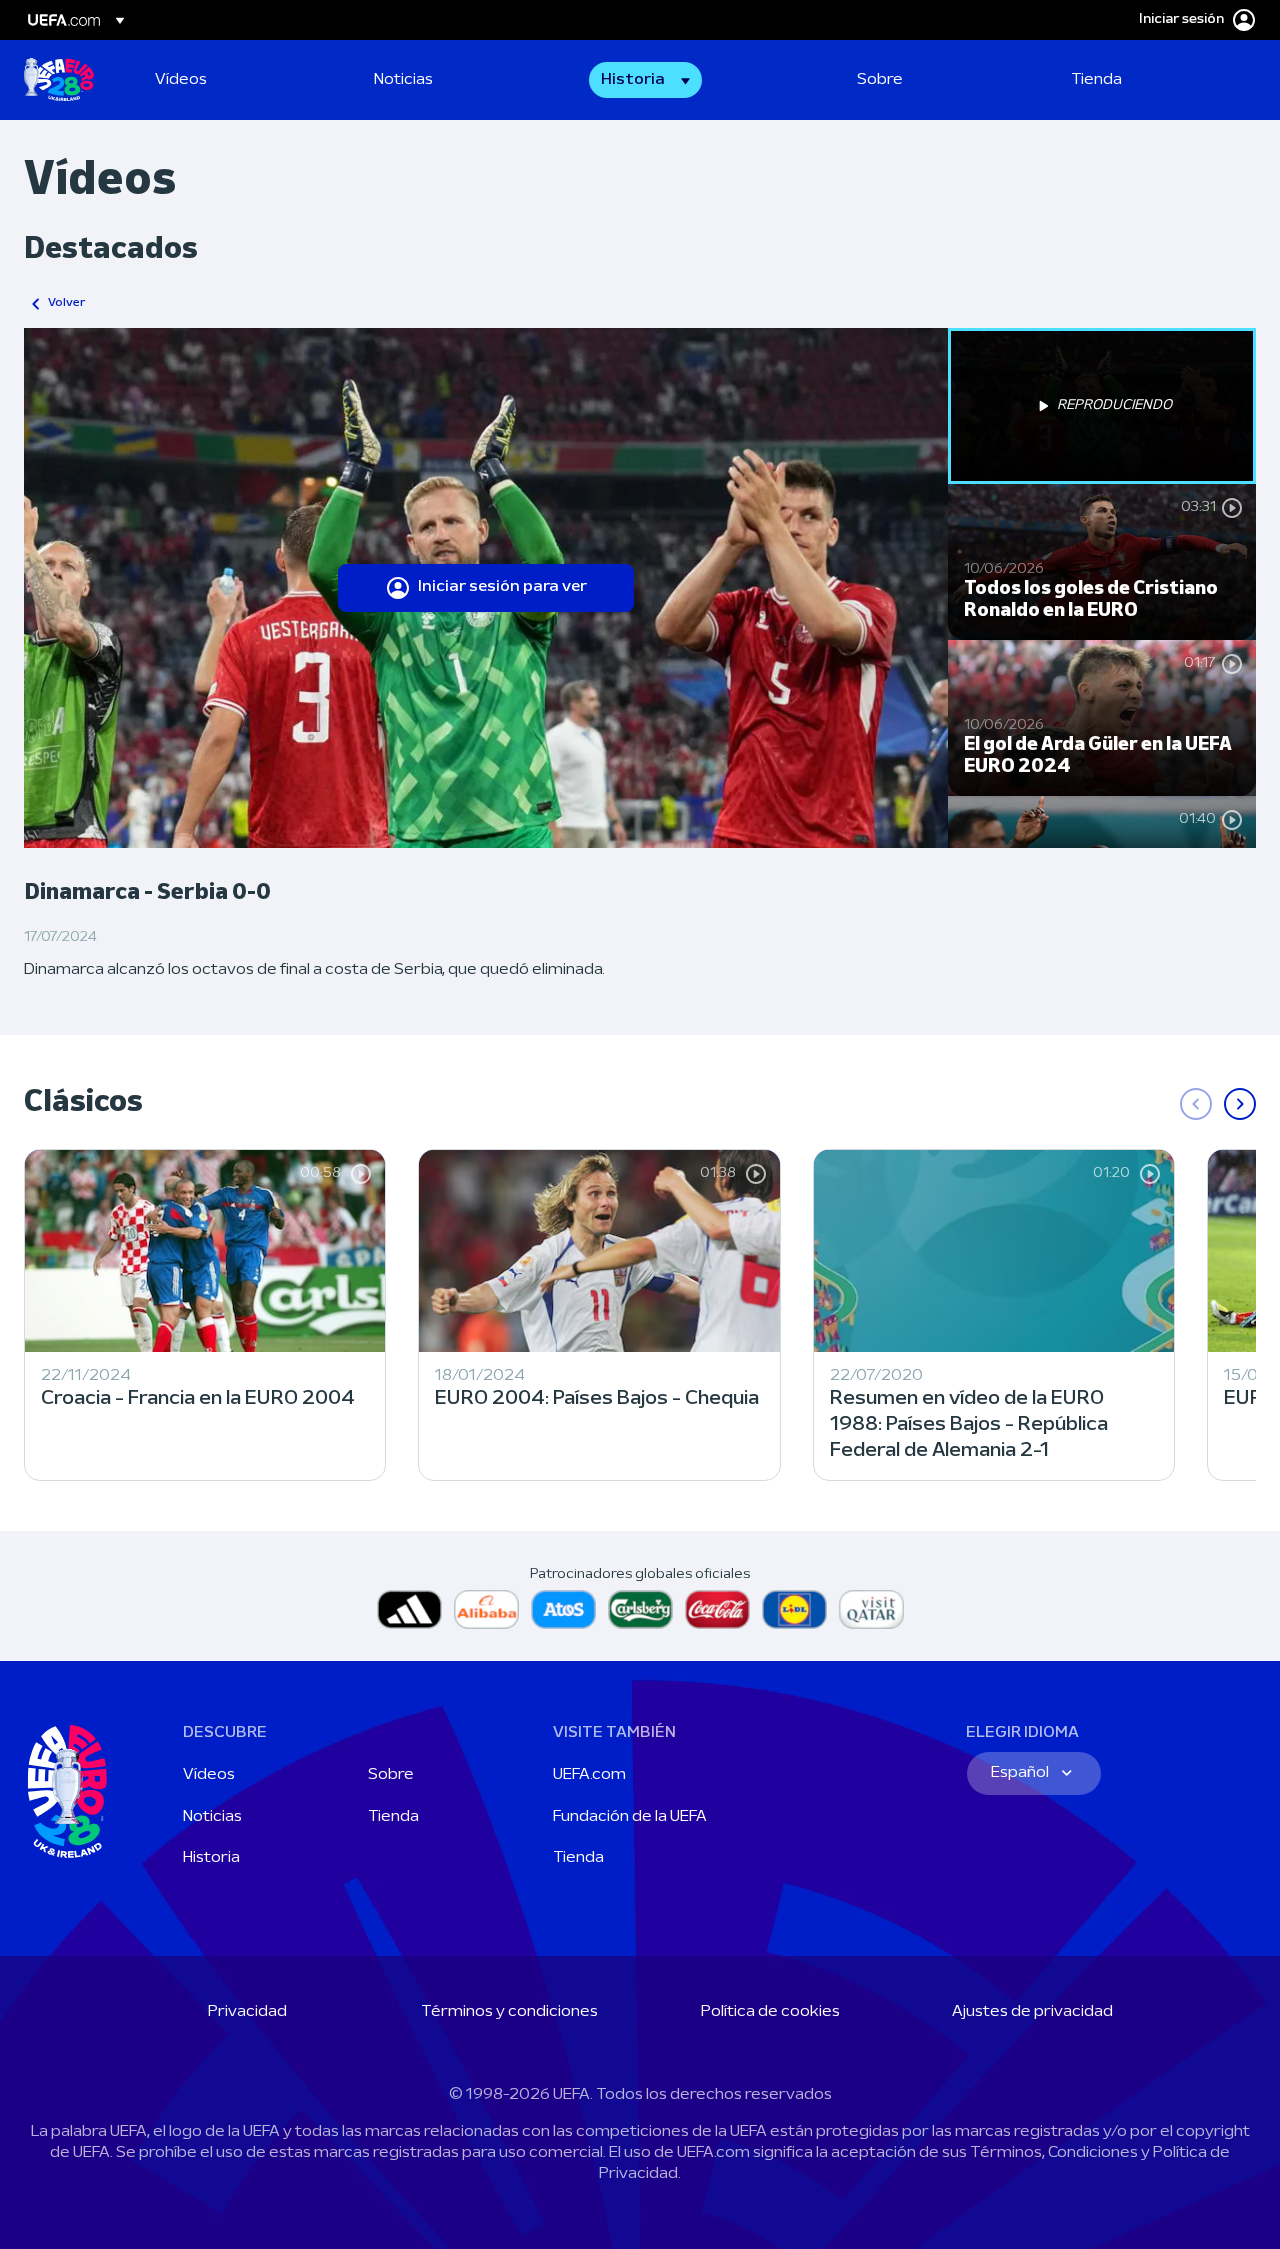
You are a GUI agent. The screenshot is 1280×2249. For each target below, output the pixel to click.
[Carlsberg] (640, 1609)
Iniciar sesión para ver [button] (502, 587)
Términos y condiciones (509, 2012)
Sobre (391, 1775)
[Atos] (563, 1609)
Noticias (212, 1817)
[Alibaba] (486, 1609)
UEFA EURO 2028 (59, 80)
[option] (1102, 406)
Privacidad (247, 2012)
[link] (181, 80)
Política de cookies (770, 2012)
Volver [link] (66, 303)
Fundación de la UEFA (630, 1817)
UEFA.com (589, 1775)
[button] (645, 80)
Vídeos (209, 1775)
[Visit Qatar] (871, 1609)
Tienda (393, 1817)
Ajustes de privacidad (1032, 2012)
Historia (211, 1858)
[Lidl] (794, 1609)
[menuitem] (239, 80)
